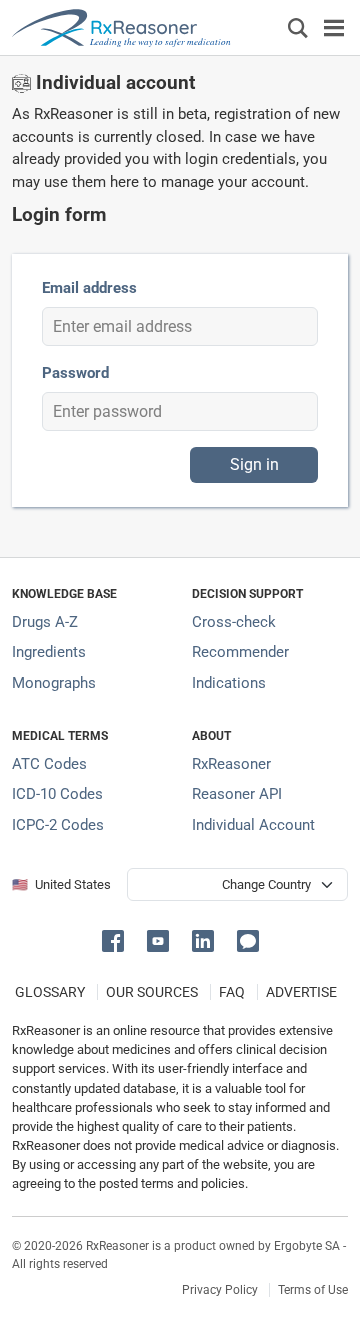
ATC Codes (49, 764)
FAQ (232, 992)
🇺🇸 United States (61, 884)
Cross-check (234, 622)
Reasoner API (237, 794)
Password (75, 373)
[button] (116, 939)
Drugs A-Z (45, 622)
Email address (89, 288)
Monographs (54, 683)
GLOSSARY (50, 992)
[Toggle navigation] (334, 27)
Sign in (254, 464)
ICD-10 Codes (57, 794)
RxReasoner (231, 764)
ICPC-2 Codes (58, 825)
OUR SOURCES (152, 992)
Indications (229, 683)
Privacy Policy (220, 1290)
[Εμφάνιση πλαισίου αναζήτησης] (298, 27)
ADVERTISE (301, 992)
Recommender (240, 652)
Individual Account (253, 825)
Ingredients (49, 652)
